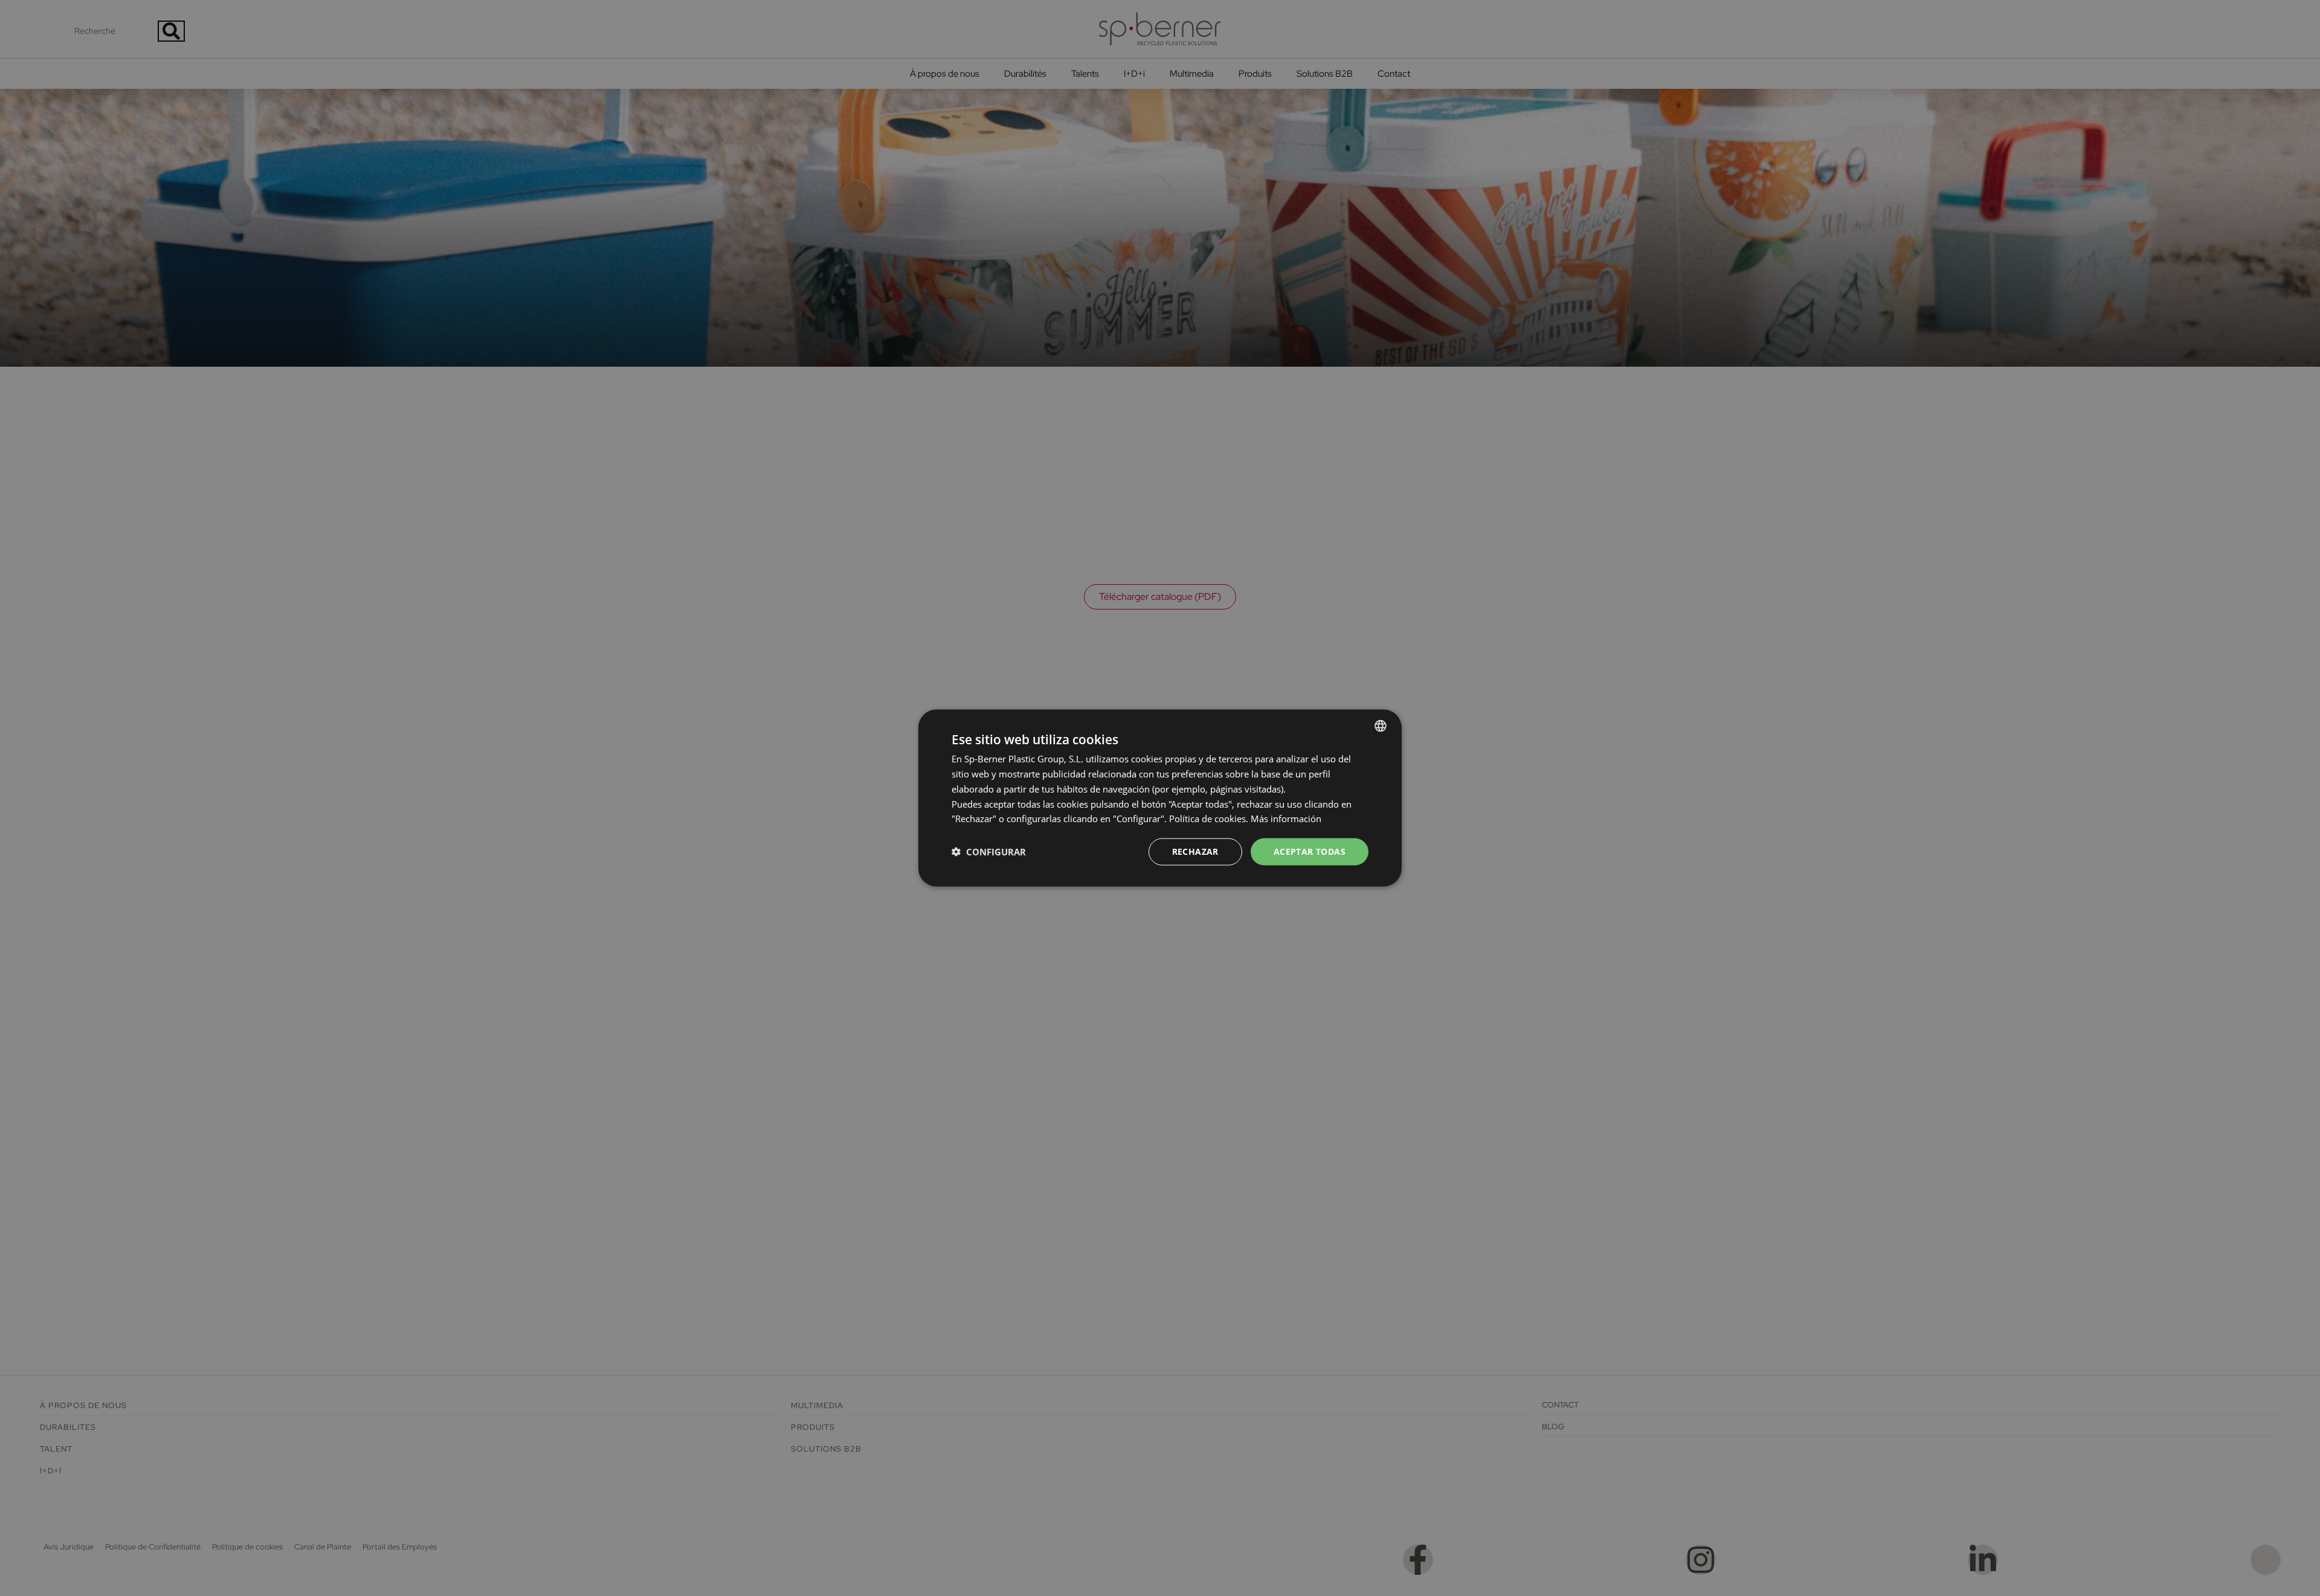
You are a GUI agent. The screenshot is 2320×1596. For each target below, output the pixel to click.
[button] (989, 852)
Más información (1286, 819)
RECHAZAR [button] (1195, 851)
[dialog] (1160, 798)
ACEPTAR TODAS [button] (1310, 851)
